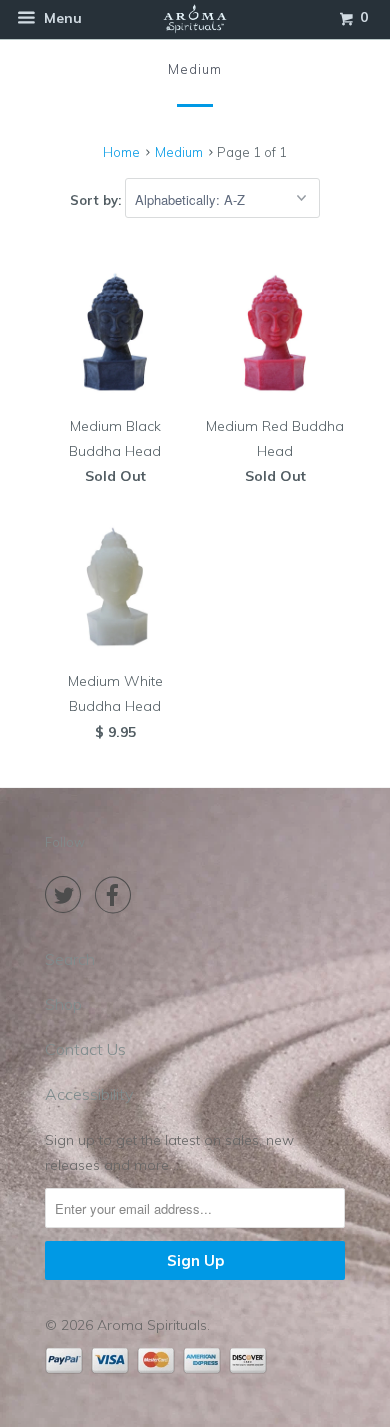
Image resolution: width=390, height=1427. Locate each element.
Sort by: (97, 200)
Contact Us (85, 1049)
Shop (63, 1004)
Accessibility (89, 1094)
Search (70, 959)
